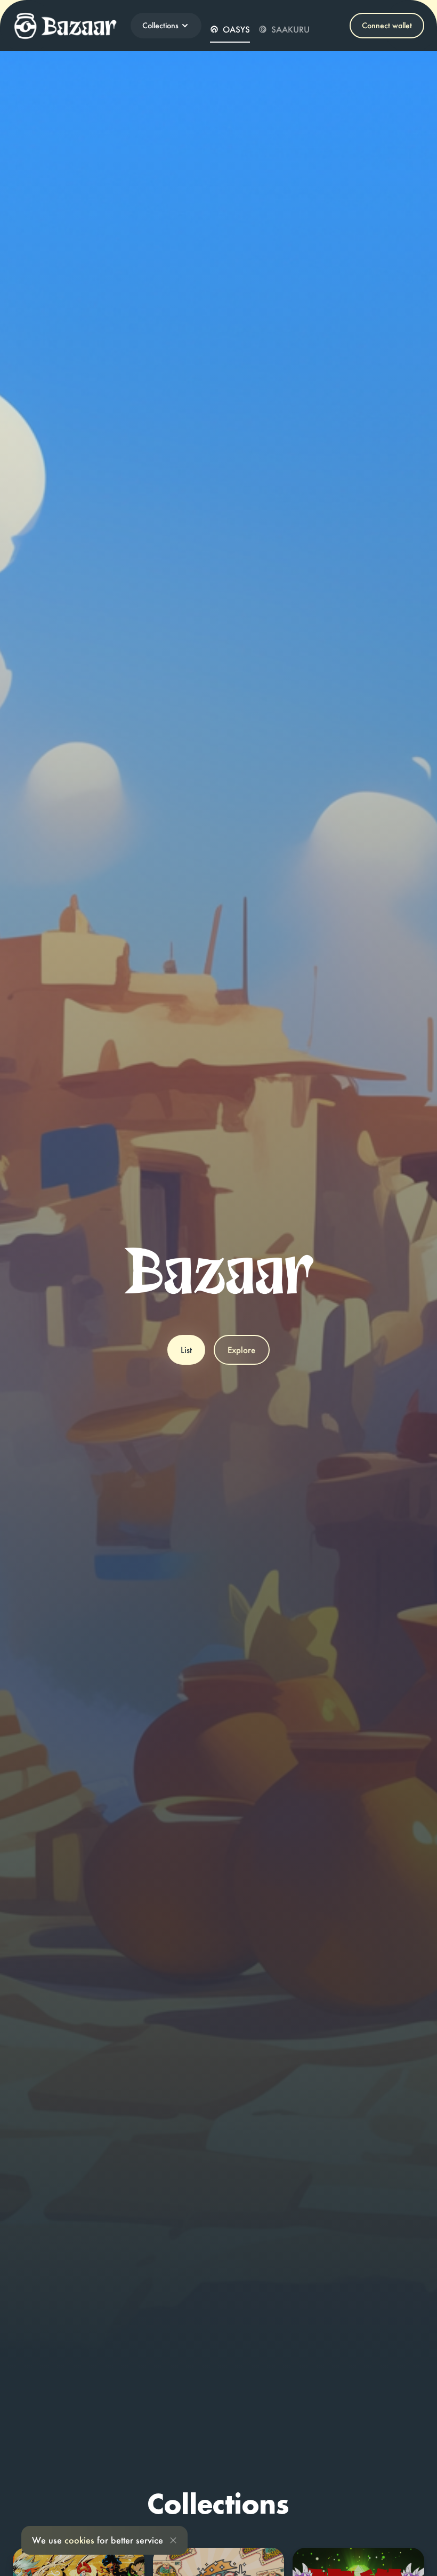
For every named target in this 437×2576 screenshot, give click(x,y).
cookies (79, 2540)
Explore (241, 1350)
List (186, 1350)
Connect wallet (387, 25)
